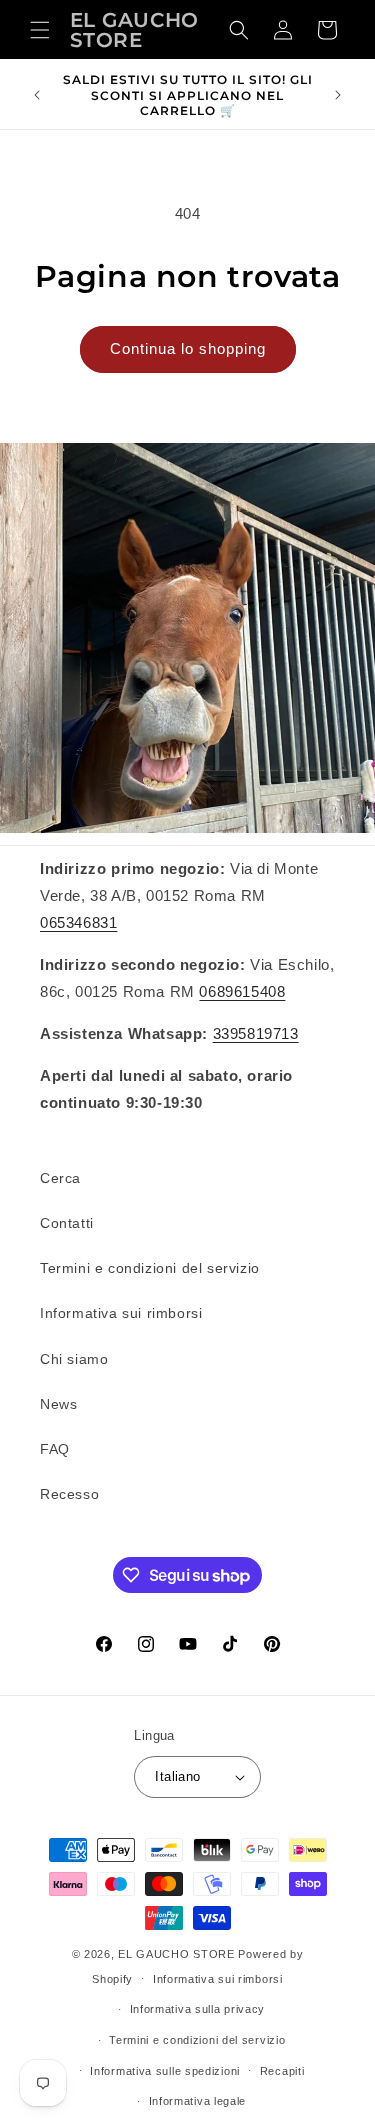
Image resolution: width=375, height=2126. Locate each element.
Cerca (60, 1178)
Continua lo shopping (188, 348)
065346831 (78, 922)
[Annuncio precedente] (37, 95)
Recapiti (282, 2071)
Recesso (69, 1494)
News (58, 1404)
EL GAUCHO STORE (176, 1954)
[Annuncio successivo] (338, 95)
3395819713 (256, 1033)
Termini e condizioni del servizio (150, 1268)
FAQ (55, 1449)
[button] (40, 30)
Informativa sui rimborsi (121, 1313)
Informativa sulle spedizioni (165, 2071)
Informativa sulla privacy (198, 2009)
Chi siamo (74, 1359)
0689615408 (242, 991)
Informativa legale (198, 2101)
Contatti (67, 1223)
